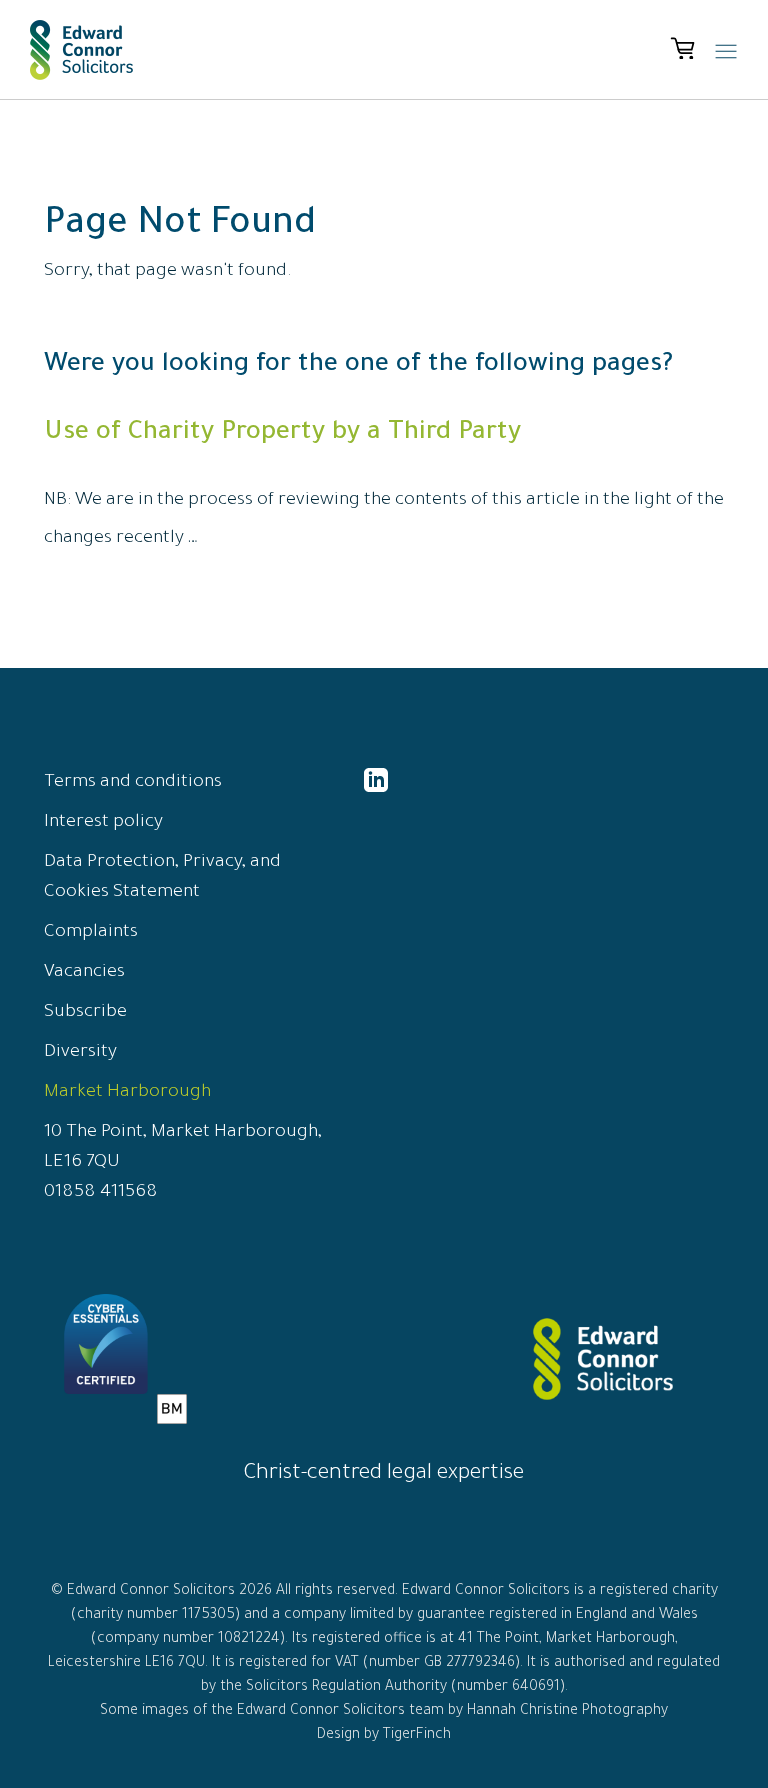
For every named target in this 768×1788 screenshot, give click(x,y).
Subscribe (85, 1013)
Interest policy (103, 823)
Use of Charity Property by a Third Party (282, 434)
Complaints (91, 933)
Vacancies (84, 973)
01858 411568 (101, 1193)
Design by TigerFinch (384, 1736)
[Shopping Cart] (683, 50)
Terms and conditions (133, 783)
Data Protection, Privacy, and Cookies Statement (162, 878)
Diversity (80, 1053)
